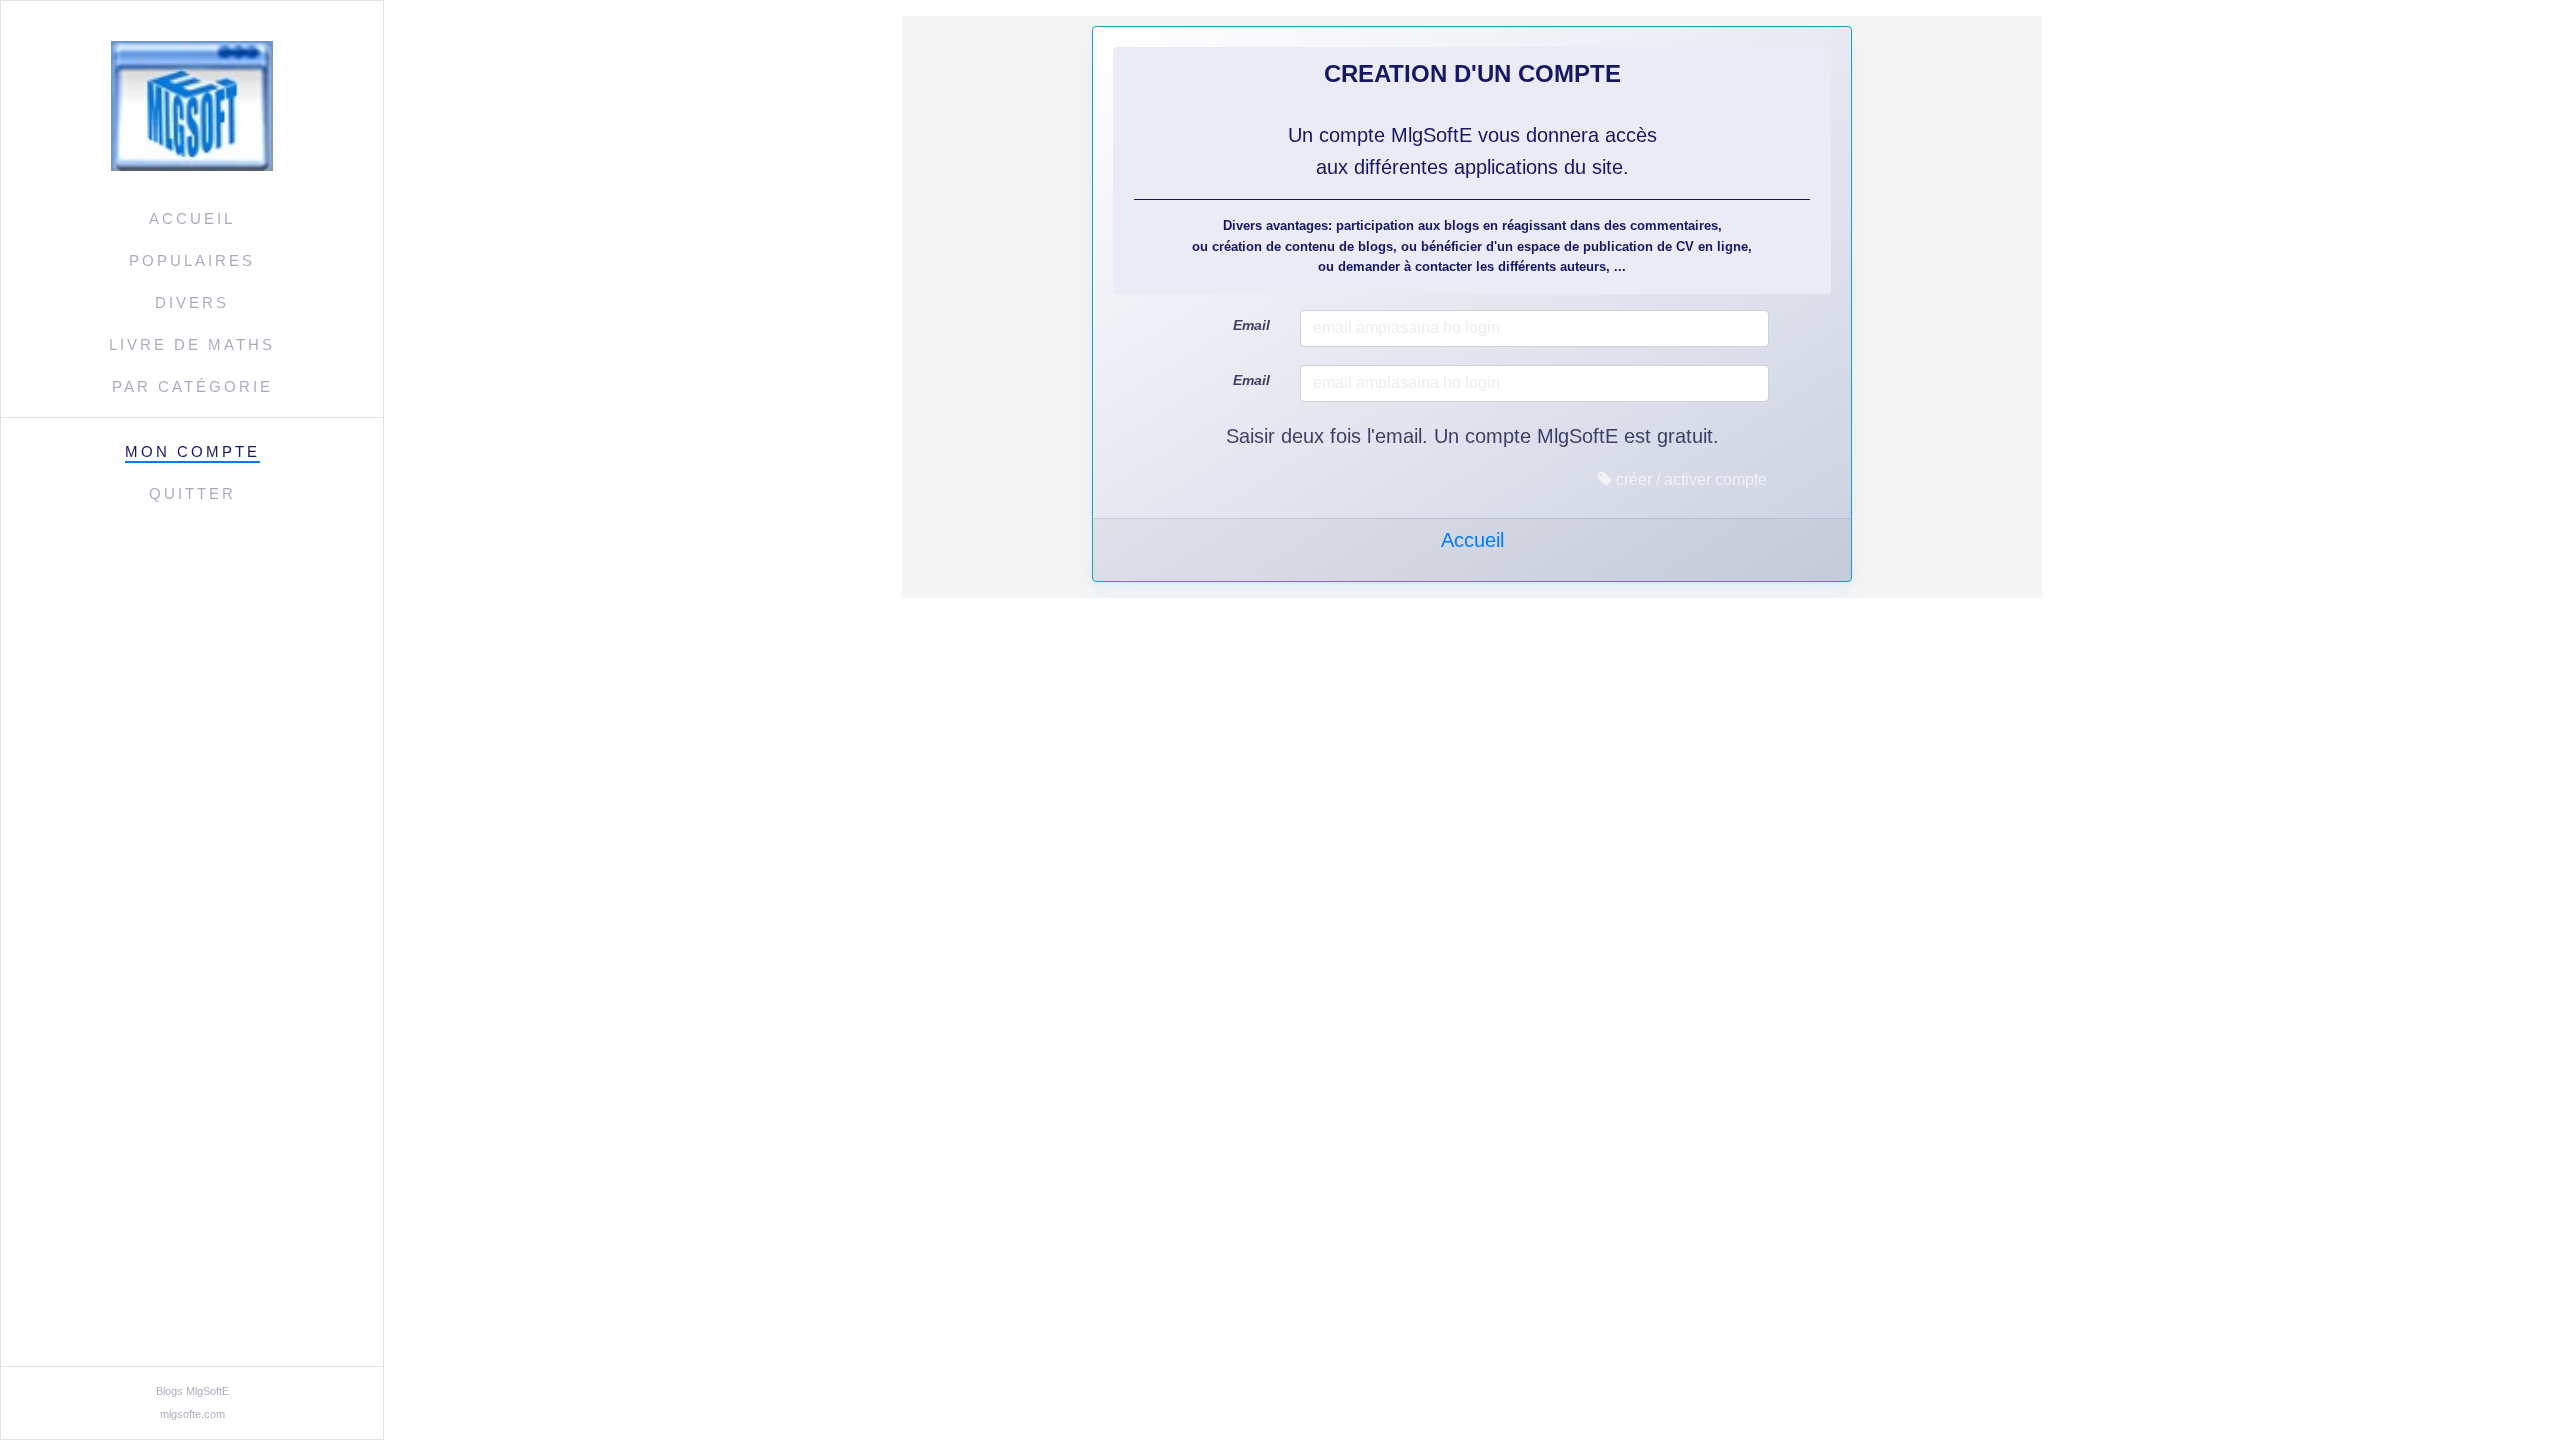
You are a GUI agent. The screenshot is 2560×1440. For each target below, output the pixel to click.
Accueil (192, 218)
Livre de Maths (192, 344)
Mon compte (192, 451)
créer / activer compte (1689, 479)
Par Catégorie (192, 386)
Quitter (192, 493)
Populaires (192, 260)
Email (1251, 325)
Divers (192, 302)
